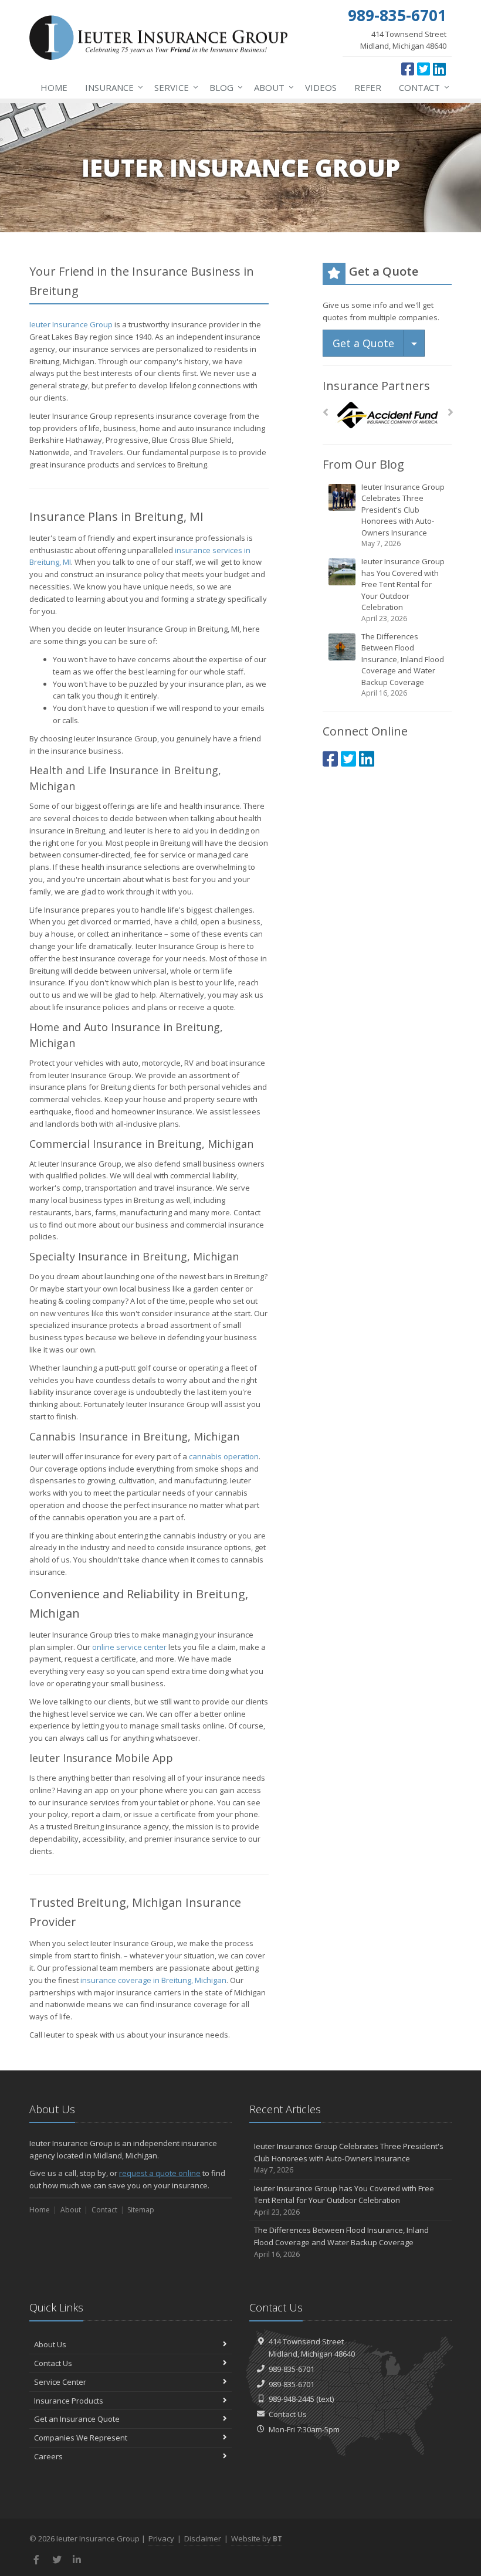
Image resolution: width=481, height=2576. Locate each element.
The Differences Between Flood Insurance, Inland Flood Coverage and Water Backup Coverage (403, 665)
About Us (50, 2344)
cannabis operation (224, 1456)
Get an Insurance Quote (77, 2419)
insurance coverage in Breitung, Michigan (153, 1980)
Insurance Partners (376, 386)
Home (54, 87)
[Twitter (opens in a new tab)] (424, 69)
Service (173, 87)
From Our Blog (363, 464)
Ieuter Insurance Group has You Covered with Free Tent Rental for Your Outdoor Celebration (403, 590)
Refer (368, 87)
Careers (48, 2456)
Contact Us (53, 2363)
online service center (129, 1647)
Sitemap (141, 2210)
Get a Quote (363, 343)
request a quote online (160, 2173)
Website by (257, 2538)
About (271, 87)
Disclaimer (203, 2538)
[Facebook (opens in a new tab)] (408, 69)
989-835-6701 (292, 2369)
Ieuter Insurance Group (71, 324)
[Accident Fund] (387, 416)
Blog (223, 87)
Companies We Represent (81, 2438)
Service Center (60, 2382)
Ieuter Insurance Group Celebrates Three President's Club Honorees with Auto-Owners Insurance (403, 515)
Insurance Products (69, 2401)
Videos (321, 87)
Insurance (111, 87)
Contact (421, 87)
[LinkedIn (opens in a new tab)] (439, 69)
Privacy (161, 2538)
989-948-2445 (292, 2399)
